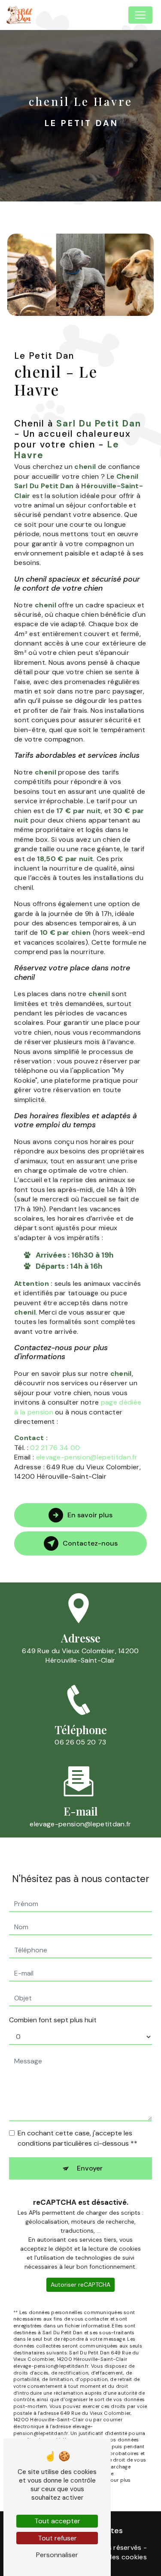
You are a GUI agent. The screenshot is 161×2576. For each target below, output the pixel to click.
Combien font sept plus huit (53, 2020)
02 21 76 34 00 (55, 1448)
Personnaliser (57, 2555)
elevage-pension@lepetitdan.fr (87, 1457)
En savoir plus (90, 1515)
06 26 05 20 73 (80, 1742)
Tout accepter (57, 2521)
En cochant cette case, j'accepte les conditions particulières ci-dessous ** (77, 2138)
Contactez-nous (90, 1543)
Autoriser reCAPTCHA (80, 2285)
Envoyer (90, 2168)
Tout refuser (57, 2538)
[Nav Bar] (140, 15)
